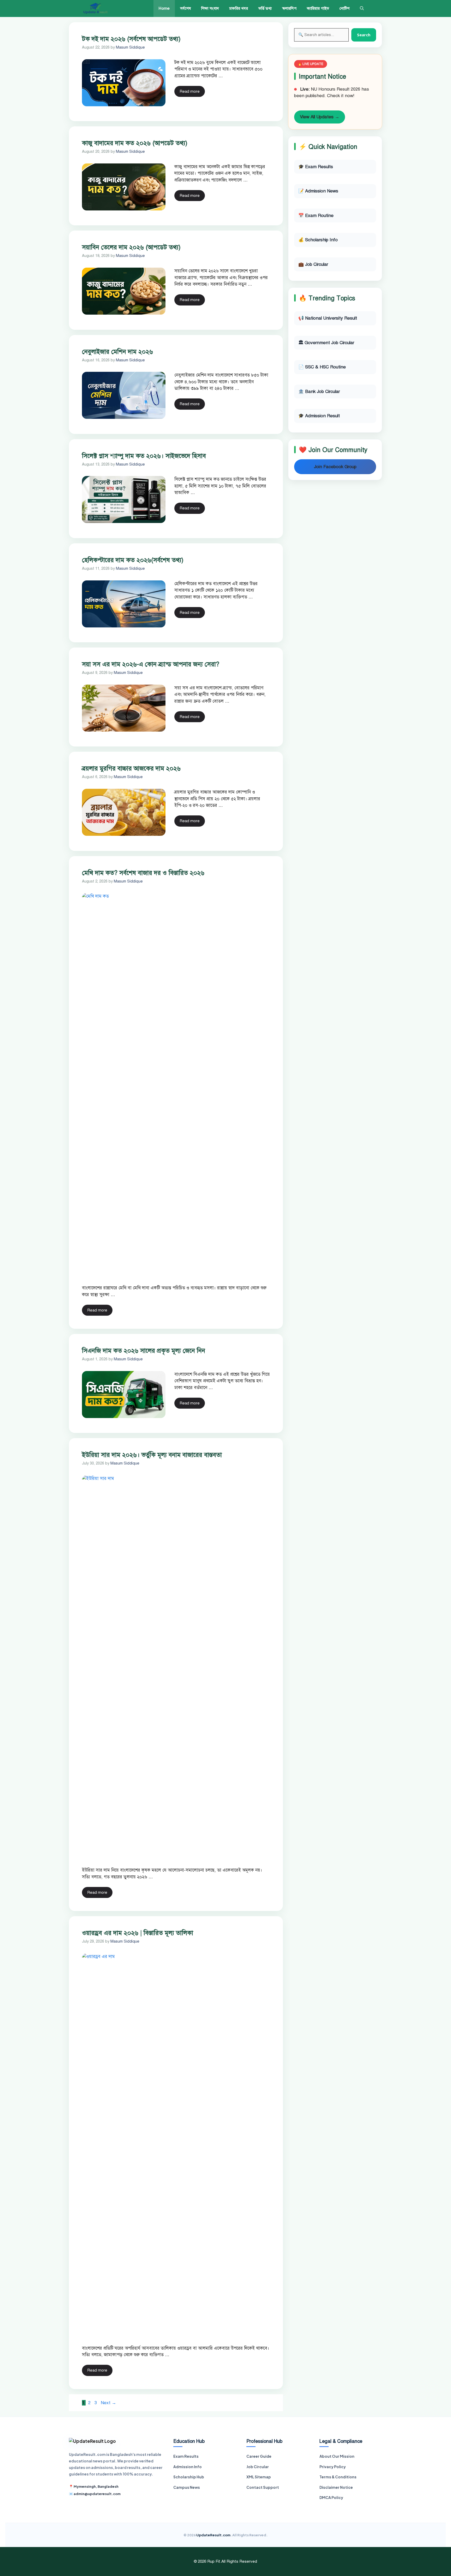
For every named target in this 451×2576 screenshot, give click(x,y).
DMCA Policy (331, 2497)
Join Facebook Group (335, 467)
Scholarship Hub (189, 2477)
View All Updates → (320, 117)
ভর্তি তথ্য (265, 8)
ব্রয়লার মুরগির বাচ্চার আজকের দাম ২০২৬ (131, 768)
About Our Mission (337, 2456)
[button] (362, 8)
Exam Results (186, 2456)
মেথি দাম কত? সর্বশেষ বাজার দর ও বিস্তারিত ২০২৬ (143, 873)
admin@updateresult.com (97, 2494)
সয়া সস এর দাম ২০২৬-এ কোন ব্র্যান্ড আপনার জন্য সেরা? (151, 664)
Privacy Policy (333, 2467)
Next (108, 2403)
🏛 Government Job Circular (326, 343)
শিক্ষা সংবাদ (210, 8)
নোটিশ (345, 8)
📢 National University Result (328, 318)
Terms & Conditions (338, 2477)
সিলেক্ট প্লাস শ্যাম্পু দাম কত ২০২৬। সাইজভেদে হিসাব (144, 456)
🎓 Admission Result (319, 416)
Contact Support (263, 2487)
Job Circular (258, 2467)
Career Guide (259, 2456)
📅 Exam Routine (316, 216)
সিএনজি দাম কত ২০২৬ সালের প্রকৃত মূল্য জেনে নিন (144, 1351)
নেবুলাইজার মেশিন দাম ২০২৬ (117, 352)
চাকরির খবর (239, 8)
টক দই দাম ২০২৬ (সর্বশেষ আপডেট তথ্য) (131, 39)
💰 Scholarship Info (318, 240)
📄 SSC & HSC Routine (322, 367)
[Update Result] (95, 8)
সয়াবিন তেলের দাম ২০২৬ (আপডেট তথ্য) (131, 247)
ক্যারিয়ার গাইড (318, 8)
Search (364, 35)
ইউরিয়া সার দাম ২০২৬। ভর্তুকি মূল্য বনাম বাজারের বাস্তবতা (152, 1455)
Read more (190, 91)
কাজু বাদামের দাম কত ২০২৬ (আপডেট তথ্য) (135, 143)
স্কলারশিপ (289, 8)
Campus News (187, 2487)
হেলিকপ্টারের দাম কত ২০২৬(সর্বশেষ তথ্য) (133, 560)
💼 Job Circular (313, 264)
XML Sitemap (259, 2477)
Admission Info (188, 2467)
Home (164, 8)
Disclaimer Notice (336, 2487)
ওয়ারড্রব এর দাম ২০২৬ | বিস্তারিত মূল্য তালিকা (138, 1933)
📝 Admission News (318, 191)
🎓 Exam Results (316, 167)
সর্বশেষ (185, 8)
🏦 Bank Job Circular (319, 392)
